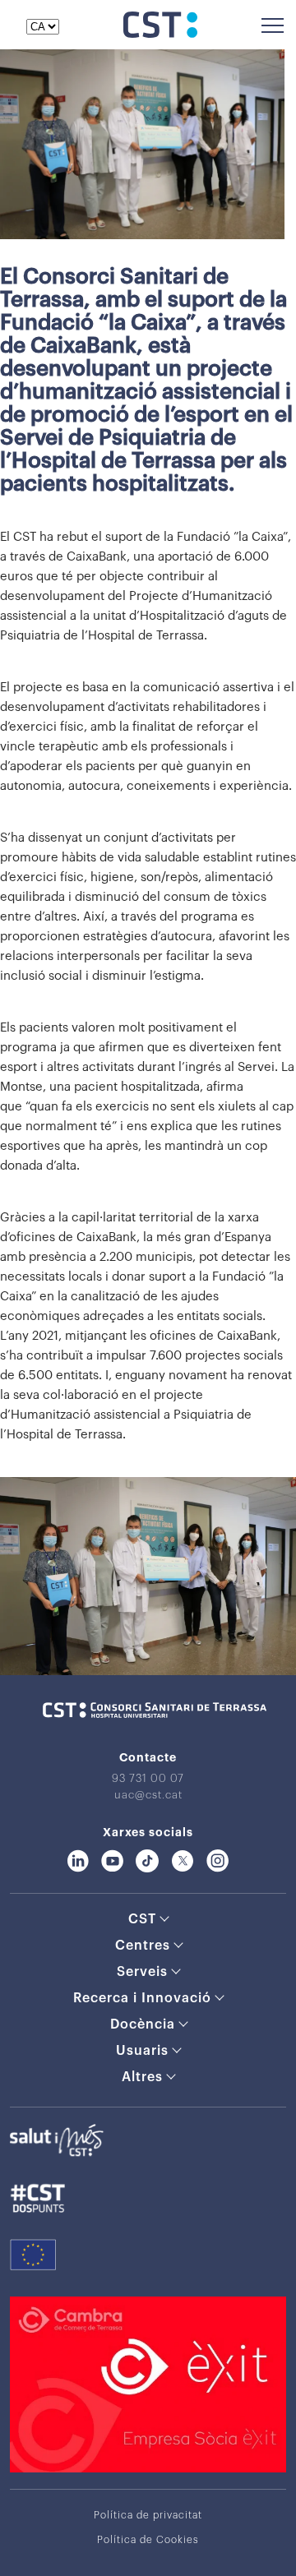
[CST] (160, 34)
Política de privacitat (148, 2515)
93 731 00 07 (148, 1778)
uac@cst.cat (148, 1795)
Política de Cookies (148, 2540)
